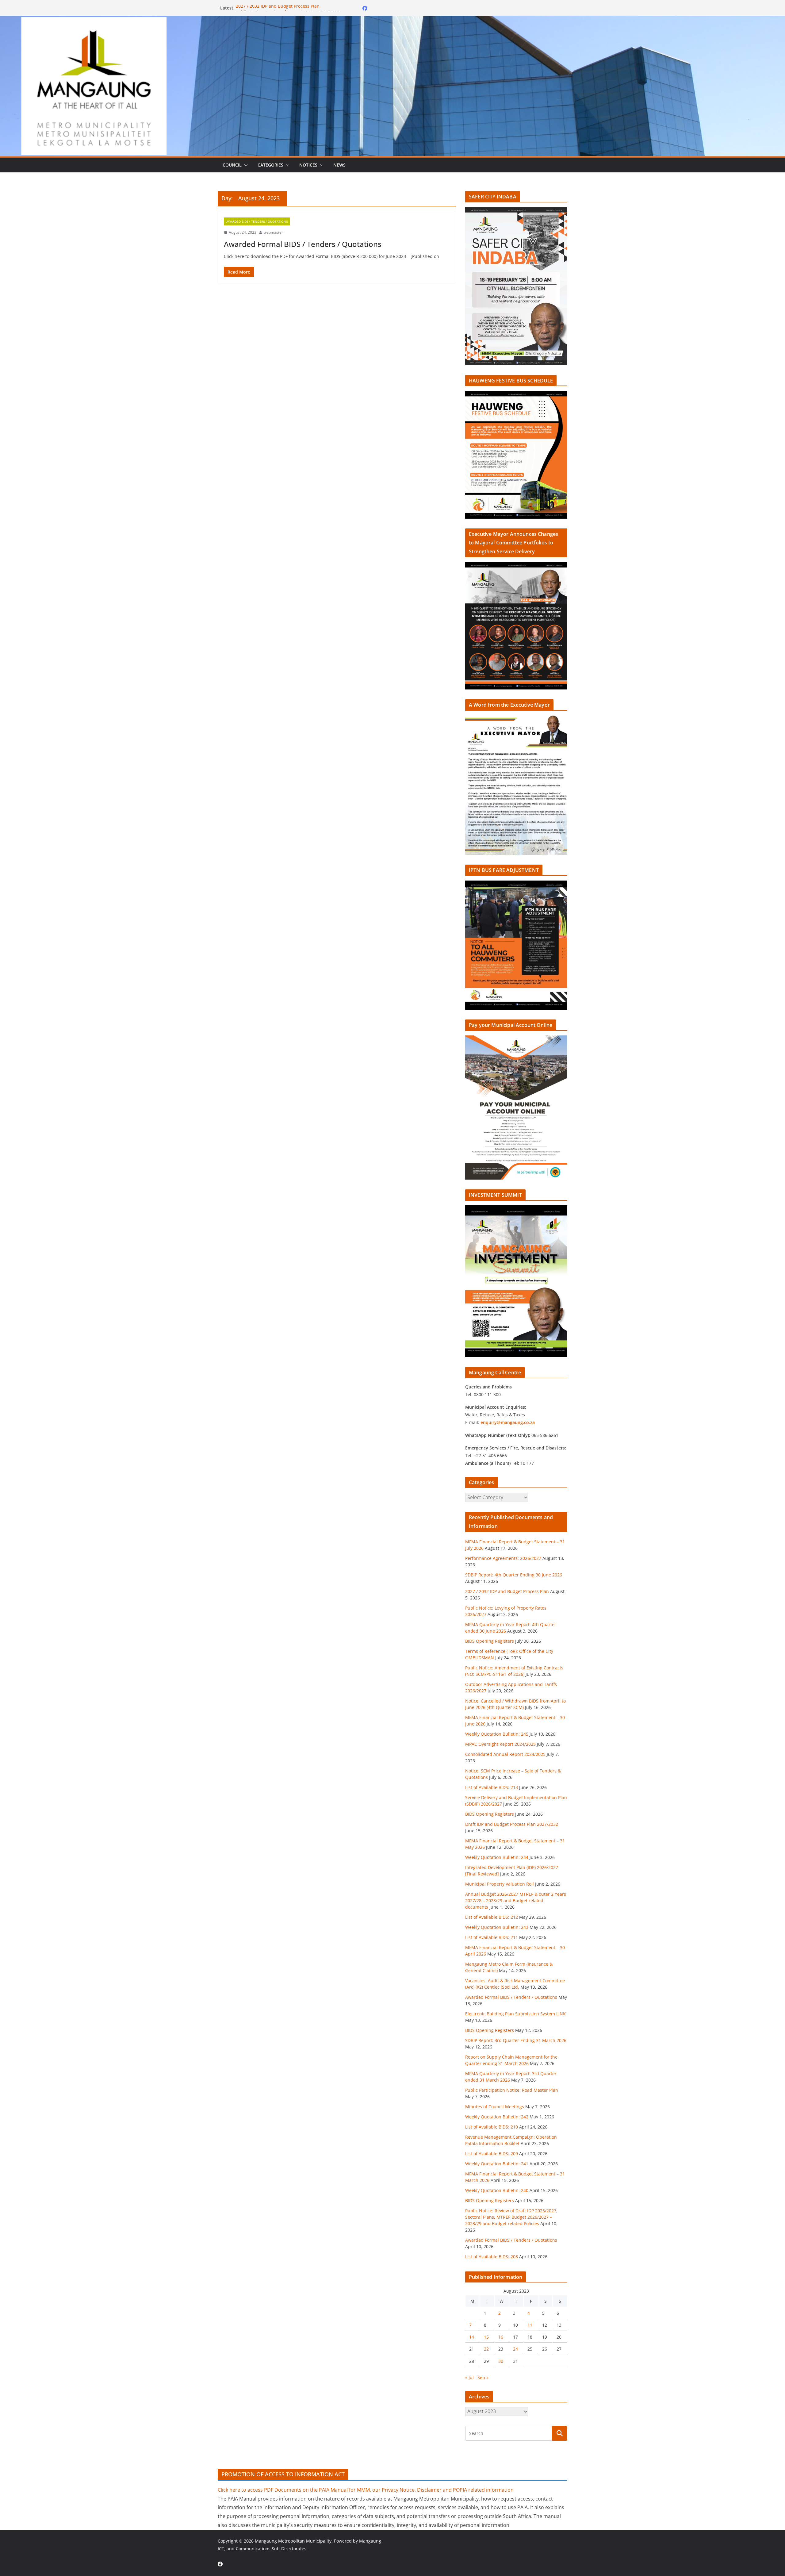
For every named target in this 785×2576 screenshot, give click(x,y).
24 (515, 2349)
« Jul (469, 2377)
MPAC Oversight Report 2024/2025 (500, 1744)
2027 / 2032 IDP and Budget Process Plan (278, 8)
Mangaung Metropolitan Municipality (293, 2541)
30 (501, 2361)
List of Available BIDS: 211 (492, 1937)
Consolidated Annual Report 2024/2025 (505, 1754)
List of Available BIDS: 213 (492, 1787)
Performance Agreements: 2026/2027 (503, 1558)
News (339, 165)
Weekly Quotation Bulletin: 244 (497, 1857)
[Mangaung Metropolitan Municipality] (392, 20)
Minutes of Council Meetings (495, 2107)
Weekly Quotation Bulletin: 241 (497, 2164)
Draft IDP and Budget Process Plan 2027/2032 (512, 1824)
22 (486, 2349)
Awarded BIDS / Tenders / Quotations (257, 221)
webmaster (273, 232)
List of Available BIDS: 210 (492, 2127)
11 (530, 2325)
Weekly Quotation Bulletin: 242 (497, 2117)
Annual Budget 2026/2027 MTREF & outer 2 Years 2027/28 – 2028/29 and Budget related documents (516, 1900)
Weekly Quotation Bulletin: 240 (497, 2190)
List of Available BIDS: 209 (492, 2154)
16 (501, 2337)
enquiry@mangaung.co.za (508, 1422)
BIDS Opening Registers (490, 1641)
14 (472, 2337)
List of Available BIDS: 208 (492, 2257)
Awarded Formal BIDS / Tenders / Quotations (303, 244)
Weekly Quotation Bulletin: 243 (497, 1927)
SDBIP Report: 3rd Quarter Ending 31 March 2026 (516, 2040)
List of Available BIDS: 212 (492, 1917)
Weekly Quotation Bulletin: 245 (497, 1734)
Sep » (483, 2377)
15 (486, 2337)
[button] (245, 165)
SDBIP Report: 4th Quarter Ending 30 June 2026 (514, 1575)
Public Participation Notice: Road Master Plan (512, 2090)
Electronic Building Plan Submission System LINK (515, 2014)
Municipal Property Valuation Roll (500, 1884)
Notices (308, 165)
